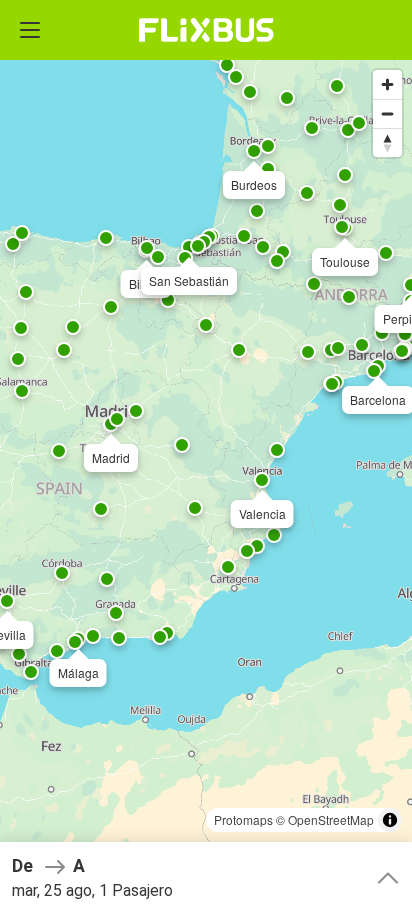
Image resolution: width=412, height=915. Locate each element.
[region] (206, 457)
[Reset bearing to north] (387, 142)
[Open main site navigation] (30, 30)
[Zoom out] (387, 113)
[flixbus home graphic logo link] (206, 30)
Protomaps (243, 819)
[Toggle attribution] (390, 820)
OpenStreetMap (331, 819)
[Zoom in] (387, 84)
